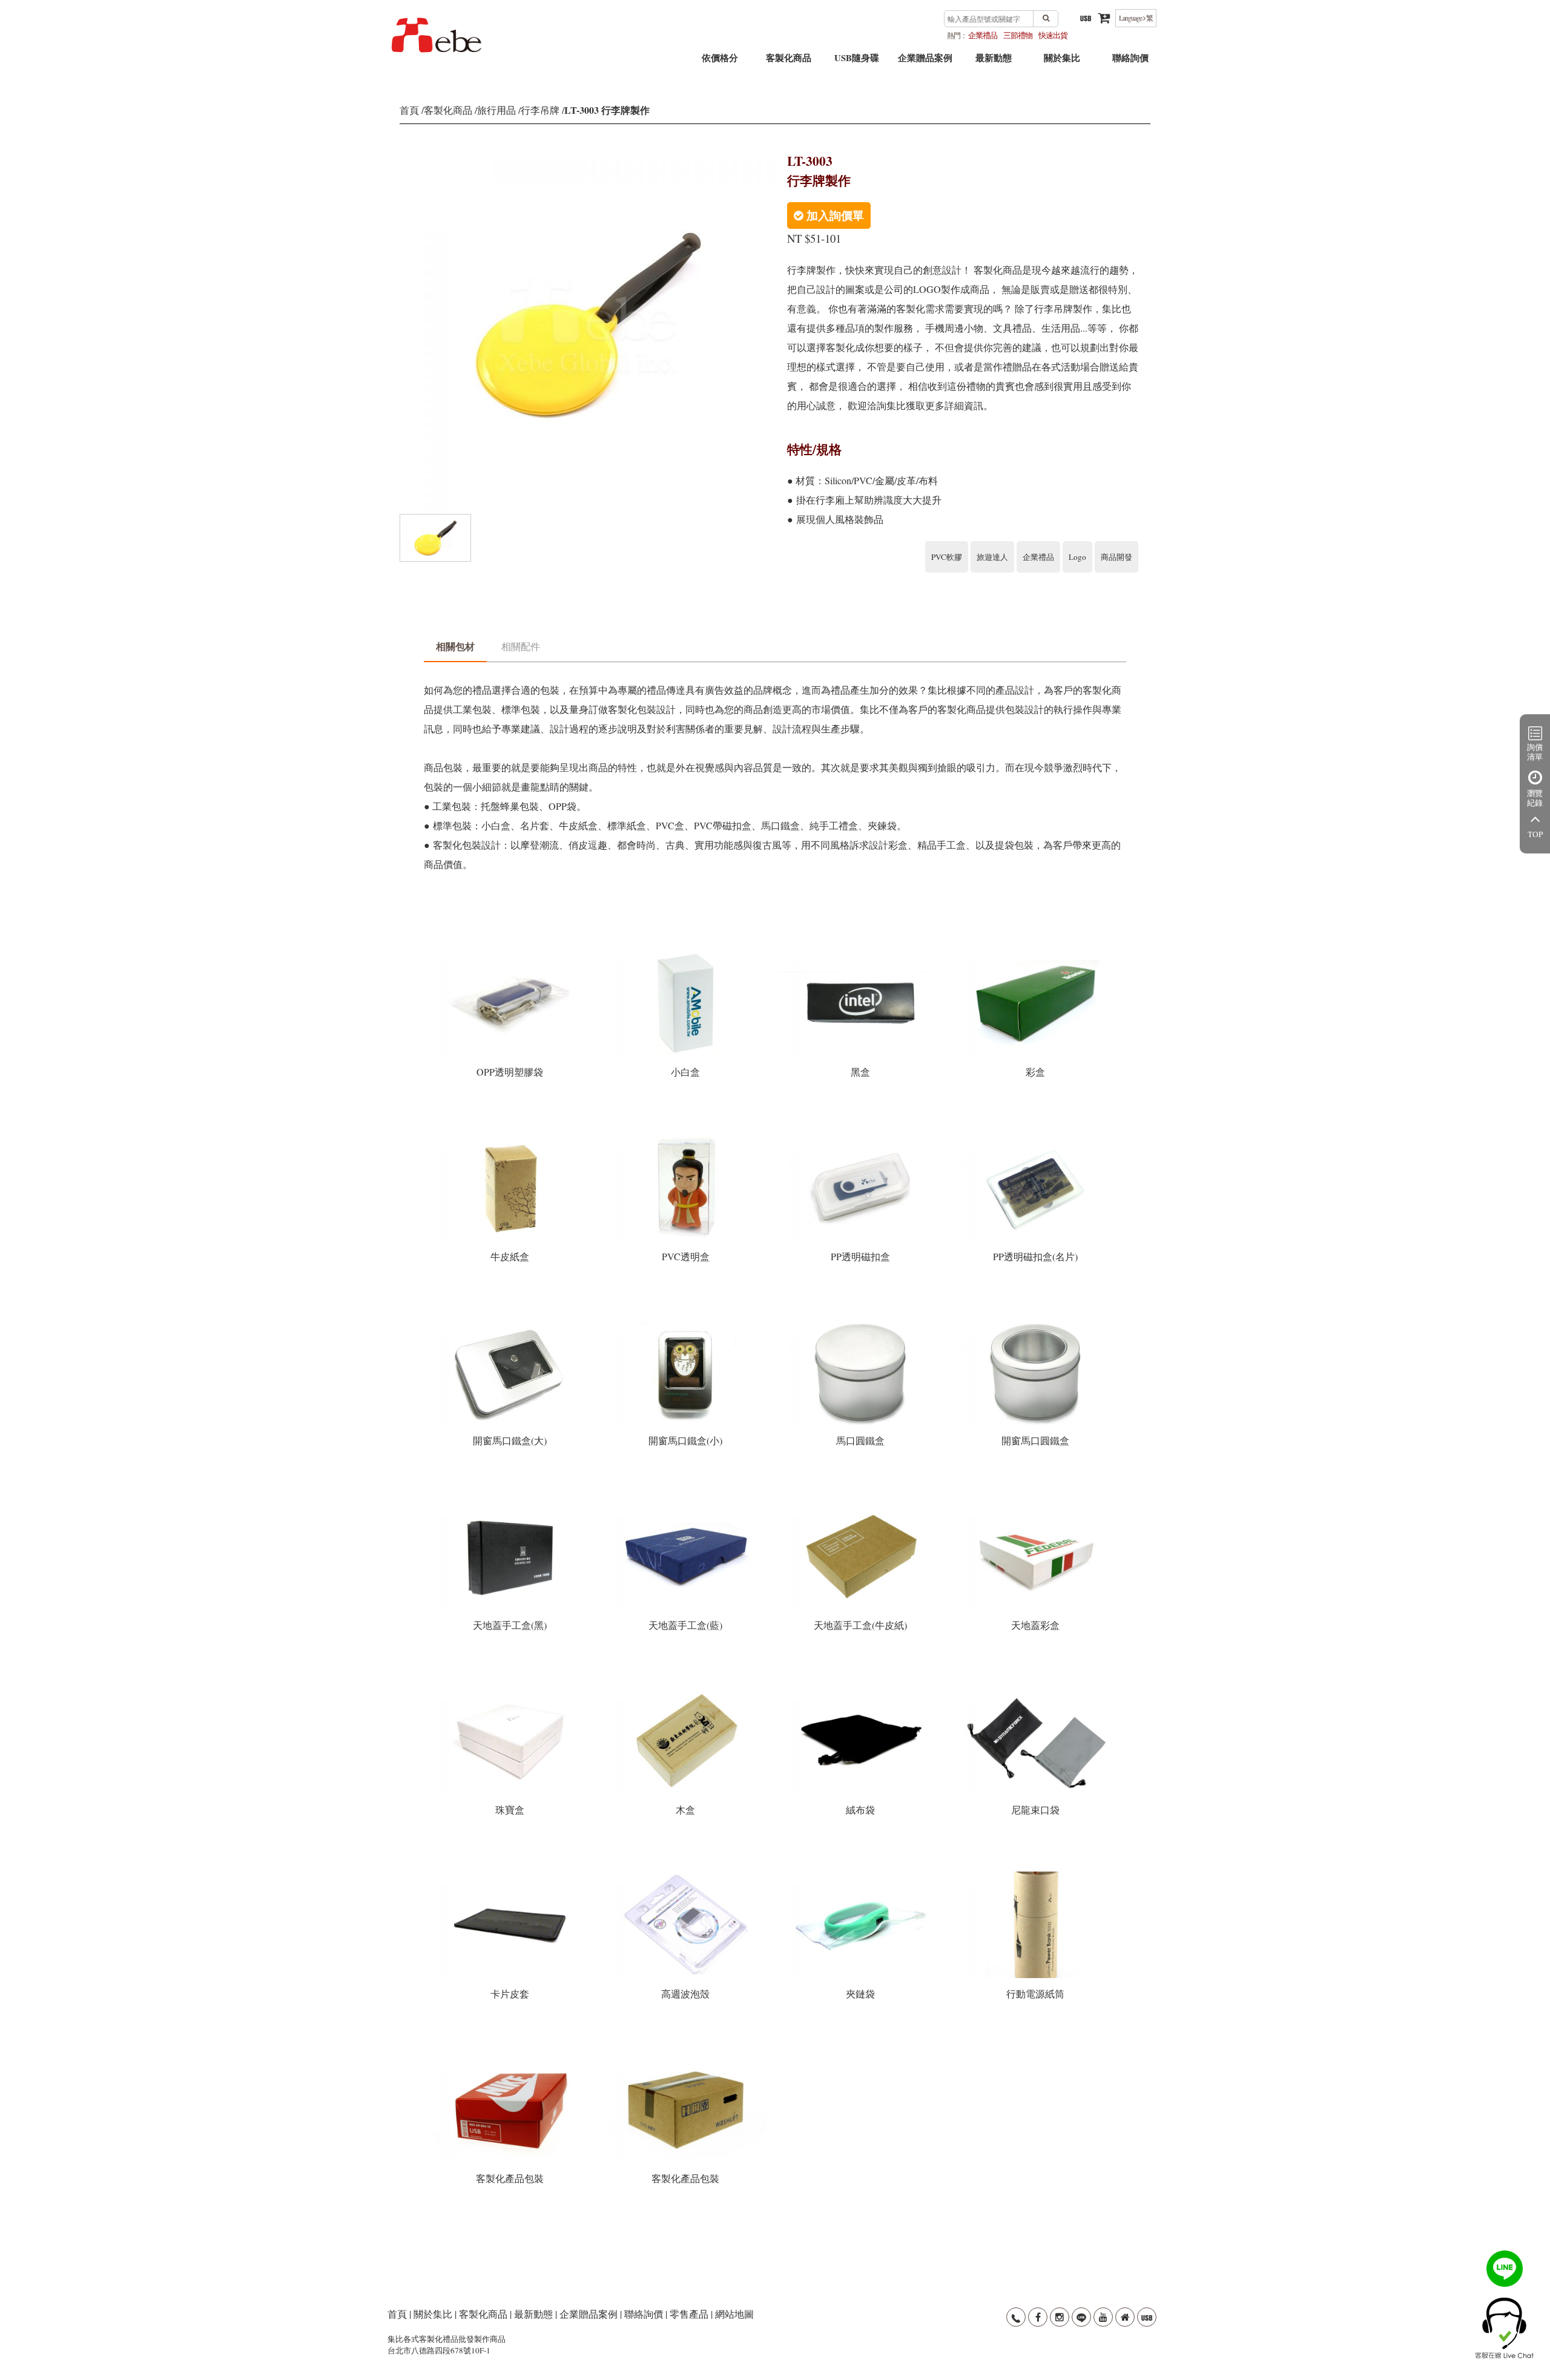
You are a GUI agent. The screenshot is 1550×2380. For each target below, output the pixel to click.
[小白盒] (686, 954)
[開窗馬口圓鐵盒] (1036, 1322)
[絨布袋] (862, 1691)
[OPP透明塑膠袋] (511, 954)
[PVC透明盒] (686, 1138)
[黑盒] (862, 954)
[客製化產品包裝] (511, 2060)
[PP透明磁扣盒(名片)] (1036, 1138)
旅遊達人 (992, 557)
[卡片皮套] (511, 1875)
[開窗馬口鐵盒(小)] (686, 1322)
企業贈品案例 (925, 62)
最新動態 (994, 62)
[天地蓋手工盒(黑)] (511, 1507)
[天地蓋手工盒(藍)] (686, 1507)
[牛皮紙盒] (511, 1138)
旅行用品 (496, 110)
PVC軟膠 (947, 557)
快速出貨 (1053, 35)
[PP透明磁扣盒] (862, 1138)
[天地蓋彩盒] (1036, 1507)
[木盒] (686, 1691)
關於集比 (1062, 62)
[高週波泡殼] (686, 1875)
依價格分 (720, 62)
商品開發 (1116, 557)
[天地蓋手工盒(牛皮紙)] (862, 1507)
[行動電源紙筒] (1036, 1875)
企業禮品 (983, 35)
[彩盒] (1036, 954)
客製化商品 (789, 62)
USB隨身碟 (857, 62)
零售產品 (689, 2314)
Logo (1077, 557)
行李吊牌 (540, 110)
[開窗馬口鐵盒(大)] (511, 1322)
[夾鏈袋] (862, 1875)
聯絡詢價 (1130, 62)
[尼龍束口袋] (1036, 1691)
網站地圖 (734, 2314)
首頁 (409, 110)
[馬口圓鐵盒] (862, 1322)
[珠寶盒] (511, 1691)
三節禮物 (1018, 35)
